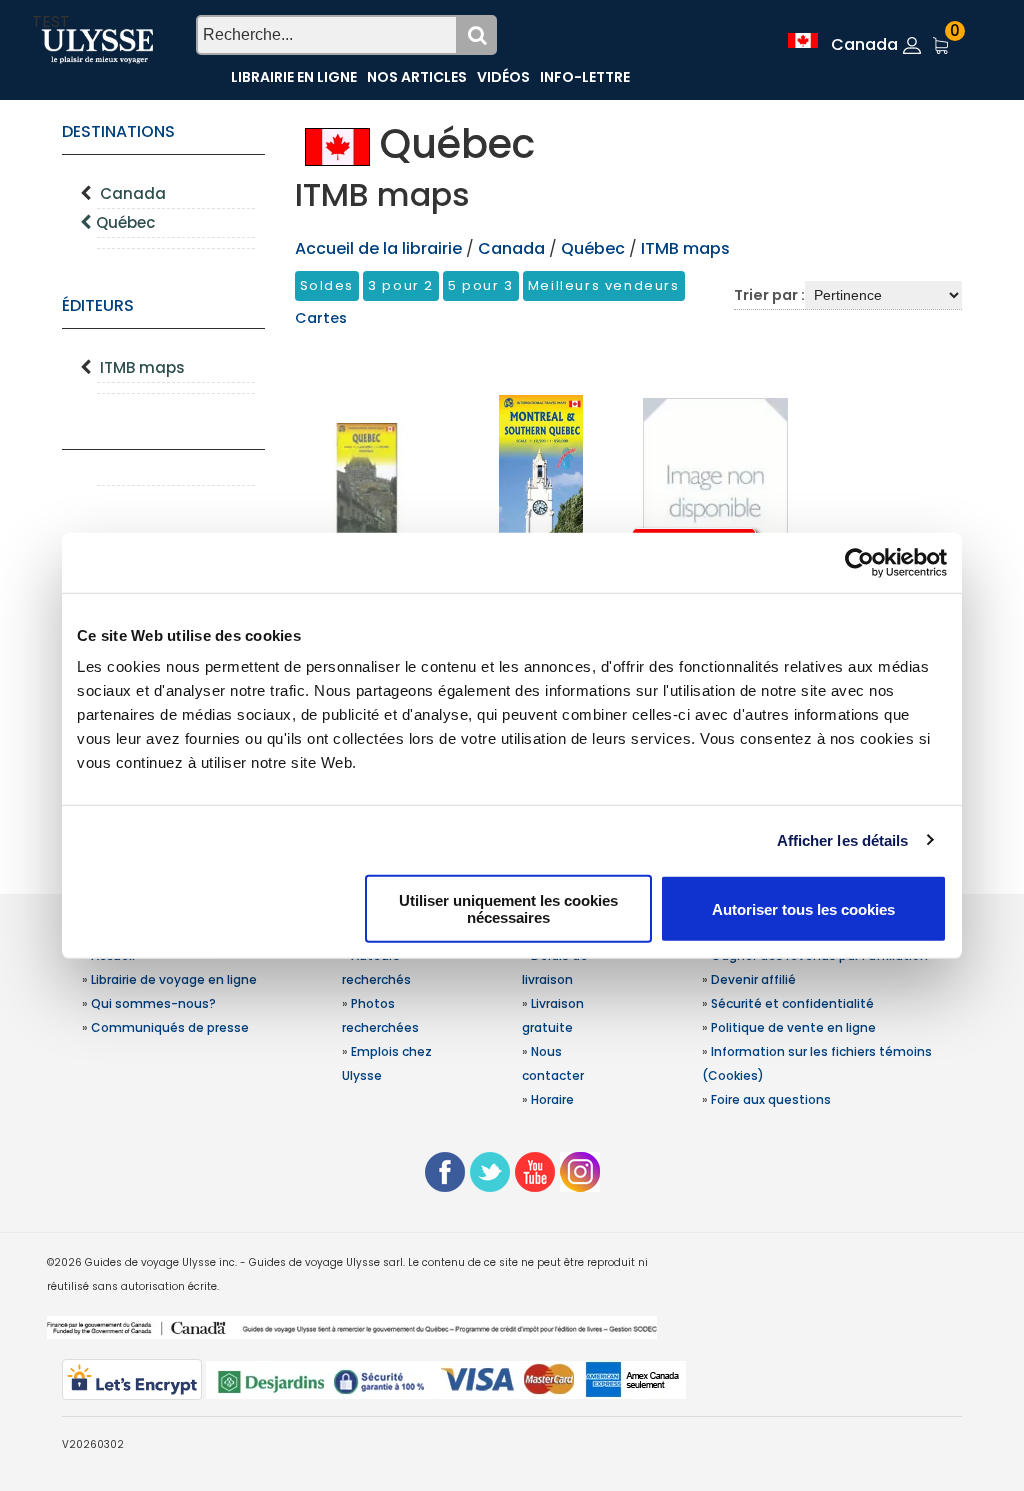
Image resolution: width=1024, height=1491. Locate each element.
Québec (125, 222)
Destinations (118, 131)
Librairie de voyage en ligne (174, 979)
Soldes (327, 285)
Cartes (321, 318)
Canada (133, 193)
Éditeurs (98, 305)
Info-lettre (585, 77)
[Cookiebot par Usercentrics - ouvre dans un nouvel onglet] (859, 562)
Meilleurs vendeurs (604, 285)
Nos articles (417, 77)
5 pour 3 (481, 285)
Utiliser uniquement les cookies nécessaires (508, 909)
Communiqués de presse (170, 1027)
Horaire (552, 1099)
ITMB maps (142, 367)
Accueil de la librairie (378, 248)
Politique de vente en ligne (793, 1027)
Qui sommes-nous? (153, 1003)
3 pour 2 (401, 285)
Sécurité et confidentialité (792, 1003)
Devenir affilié (753, 979)
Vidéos (503, 77)
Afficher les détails (843, 839)
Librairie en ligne (294, 77)
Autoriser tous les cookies (803, 908)
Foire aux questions (771, 1099)
